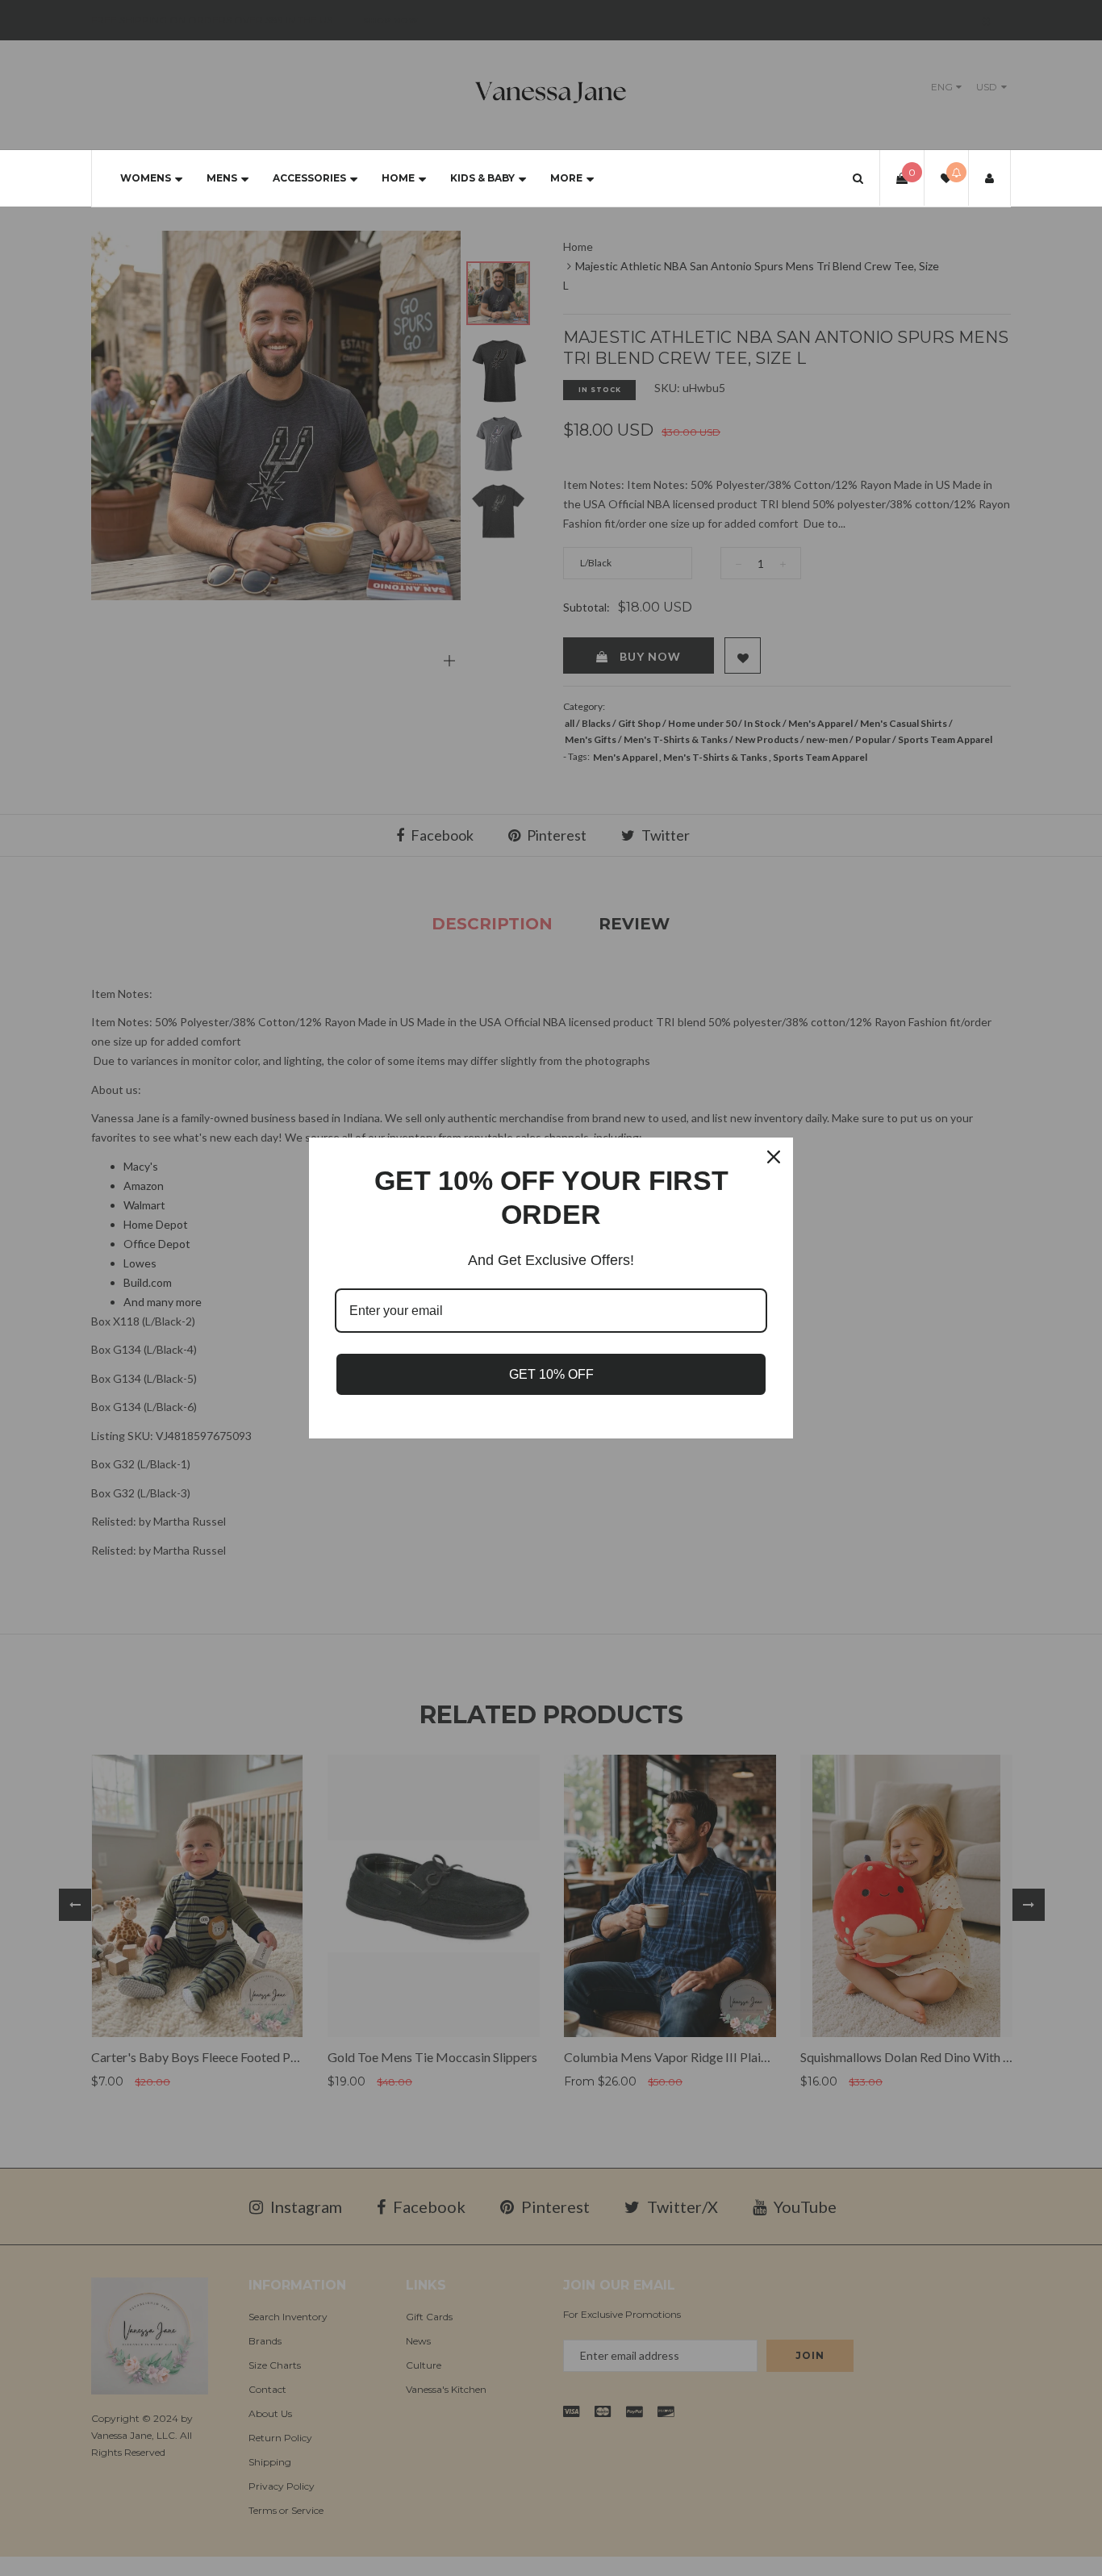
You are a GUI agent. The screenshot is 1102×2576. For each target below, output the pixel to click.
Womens (146, 178)
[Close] (774, 1157)
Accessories (309, 178)
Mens (222, 178)
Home (398, 178)
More (566, 178)
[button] (858, 178)
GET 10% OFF (551, 1374)
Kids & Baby (482, 178)
